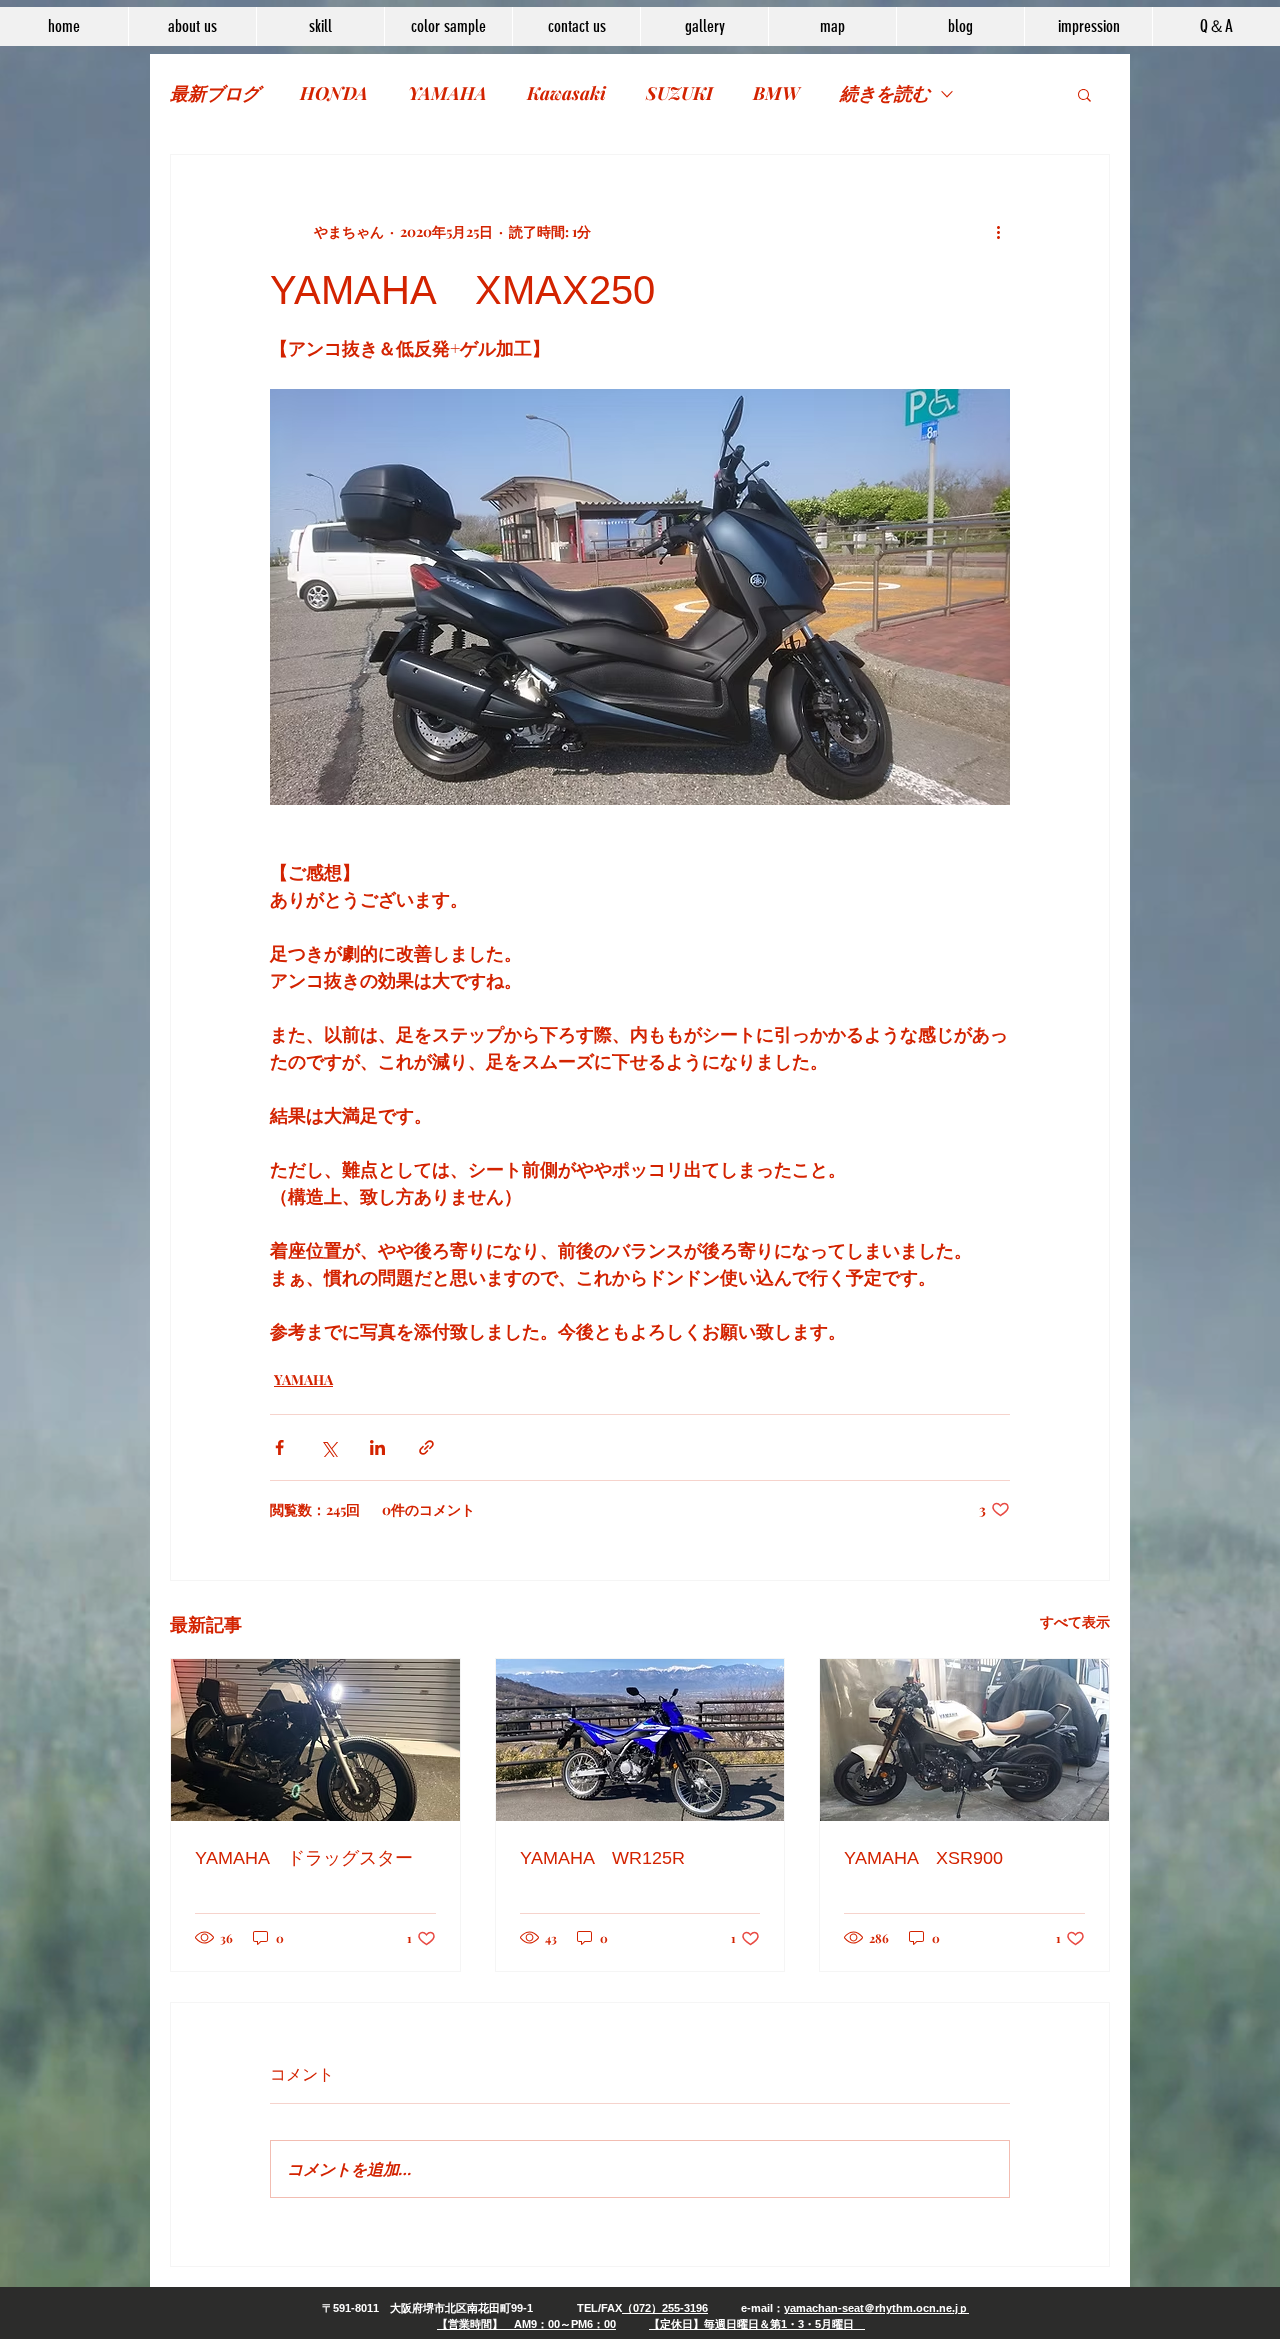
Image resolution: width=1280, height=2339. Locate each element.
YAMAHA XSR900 (923, 1858)
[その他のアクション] (998, 231)
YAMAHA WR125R (602, 1858)
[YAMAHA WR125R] (640, 1740)
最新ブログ (215, 93)
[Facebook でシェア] (279, 1447)
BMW (776, 93)
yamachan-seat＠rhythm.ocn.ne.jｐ (876, 2308)
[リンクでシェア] (426, 1447)
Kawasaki (566, 93)
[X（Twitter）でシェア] (328, 1447)
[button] (1084, 94)
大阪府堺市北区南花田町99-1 (461, 2308)
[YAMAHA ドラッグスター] (315, 1740)
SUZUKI (679, 93)
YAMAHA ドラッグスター (304, 1858)
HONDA (334, 93)
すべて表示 (1075, 1621)
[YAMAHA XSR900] (964, 1740)
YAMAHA (447, 93)
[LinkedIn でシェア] (377, 1447)
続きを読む (885, 93)
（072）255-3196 (665, 2308)
